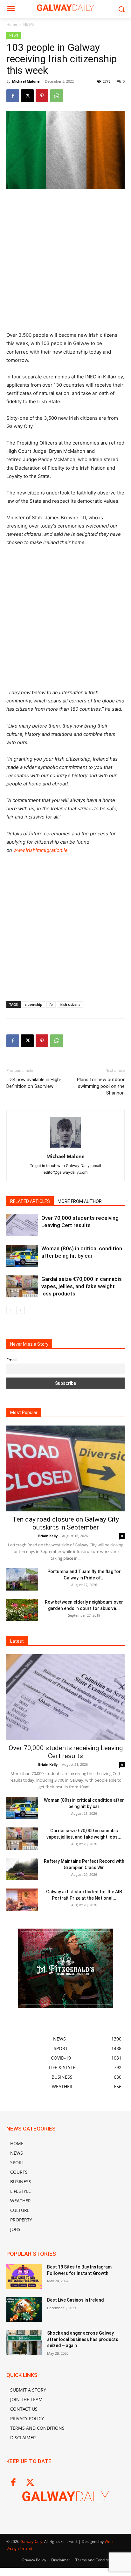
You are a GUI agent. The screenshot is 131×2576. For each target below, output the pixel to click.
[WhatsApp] (57, 96)
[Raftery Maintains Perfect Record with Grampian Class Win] (22, 1869)
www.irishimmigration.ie (41, 850)
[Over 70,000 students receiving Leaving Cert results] (22, 1225)
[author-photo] (65, 1147)
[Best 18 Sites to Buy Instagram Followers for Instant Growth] (24, 2276)
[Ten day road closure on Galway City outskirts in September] (65, 1468)
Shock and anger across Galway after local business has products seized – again (83, 2339)
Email (11, 1360)
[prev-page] (10, 1310)
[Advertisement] (65, 263)
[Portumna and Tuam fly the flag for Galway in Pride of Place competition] (22, 1579)
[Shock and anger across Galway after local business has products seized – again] (24, 2343)
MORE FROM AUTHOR (80, 1201)
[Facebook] (13, 96)
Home (12, 24)
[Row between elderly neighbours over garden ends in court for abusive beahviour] (22, 1610)
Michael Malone (26, 81)
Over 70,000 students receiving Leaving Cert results (66, 1752)
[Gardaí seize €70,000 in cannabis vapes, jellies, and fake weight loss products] (22, 1286)
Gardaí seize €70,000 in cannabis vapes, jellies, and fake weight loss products (82, 1286)
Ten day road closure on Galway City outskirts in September (66, 1523)
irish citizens (70, 1004)
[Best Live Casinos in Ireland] (24, 2310)
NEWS (29, 24)
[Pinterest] (42, 96)
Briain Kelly (48, 1536)
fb (51, 1004)
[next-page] (21, 1310)
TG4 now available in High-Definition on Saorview (34, 1083)
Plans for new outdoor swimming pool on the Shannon (101, 1086)
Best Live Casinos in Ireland (76, 2300)
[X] (27, 96)
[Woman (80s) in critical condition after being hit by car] (22, 1256)
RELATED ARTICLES (30, 1201)
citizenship (34, 1004)
